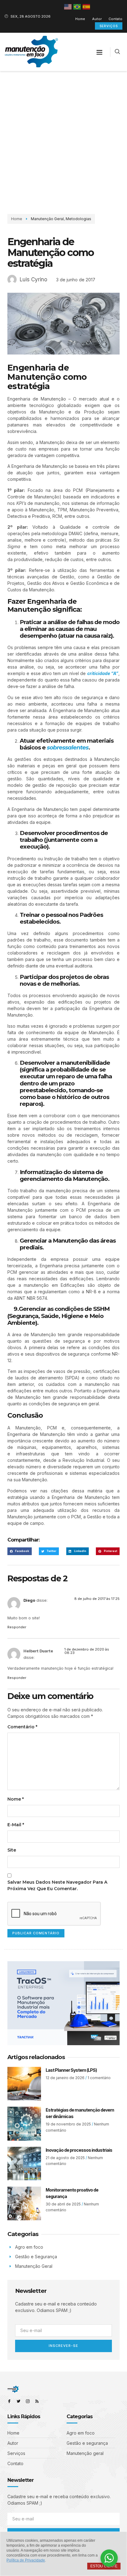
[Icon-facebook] (9, 2401)
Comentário (22, 1727)
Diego (29, 1600)
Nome (16, 1799)
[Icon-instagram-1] (28, 2401)
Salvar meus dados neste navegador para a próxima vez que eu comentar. (57, 1885)
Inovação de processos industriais (79, 2150)
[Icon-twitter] (18, 2401)
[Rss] (37, 2401)
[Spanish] (87, 6)
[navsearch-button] (117, 52)
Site (12, 1850)
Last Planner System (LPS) (71, 2070)
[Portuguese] (77, 6)
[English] (68, 6)
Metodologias (78, 219)
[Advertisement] (63, 138)
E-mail (16, 1825)
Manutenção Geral (47, 219)
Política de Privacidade (26, 2560)
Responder (17, 1627)
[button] (100, 52)
